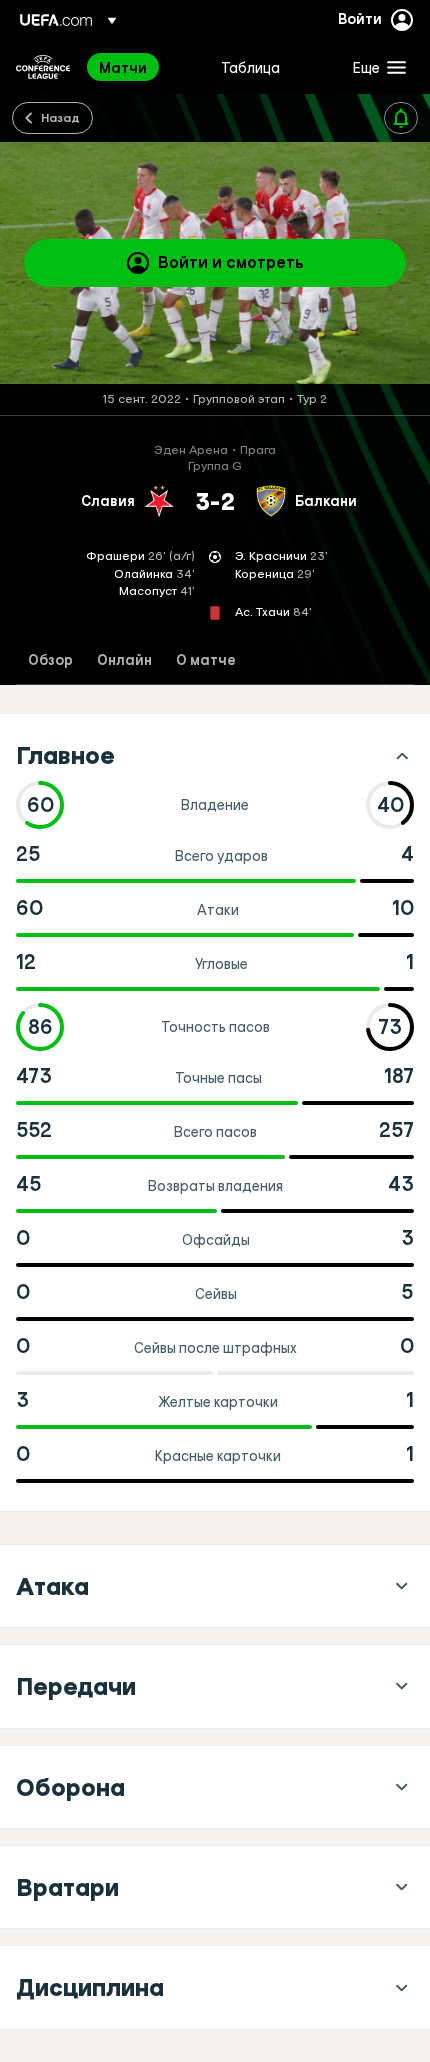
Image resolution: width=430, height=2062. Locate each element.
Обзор (50, 660)
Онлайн (124, 660)
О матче (206, 660)
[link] (123, 67)
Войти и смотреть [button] (231, 262)
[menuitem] (143, 67)
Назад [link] (60, 117)
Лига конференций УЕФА (43, 67)
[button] (375, 67)
